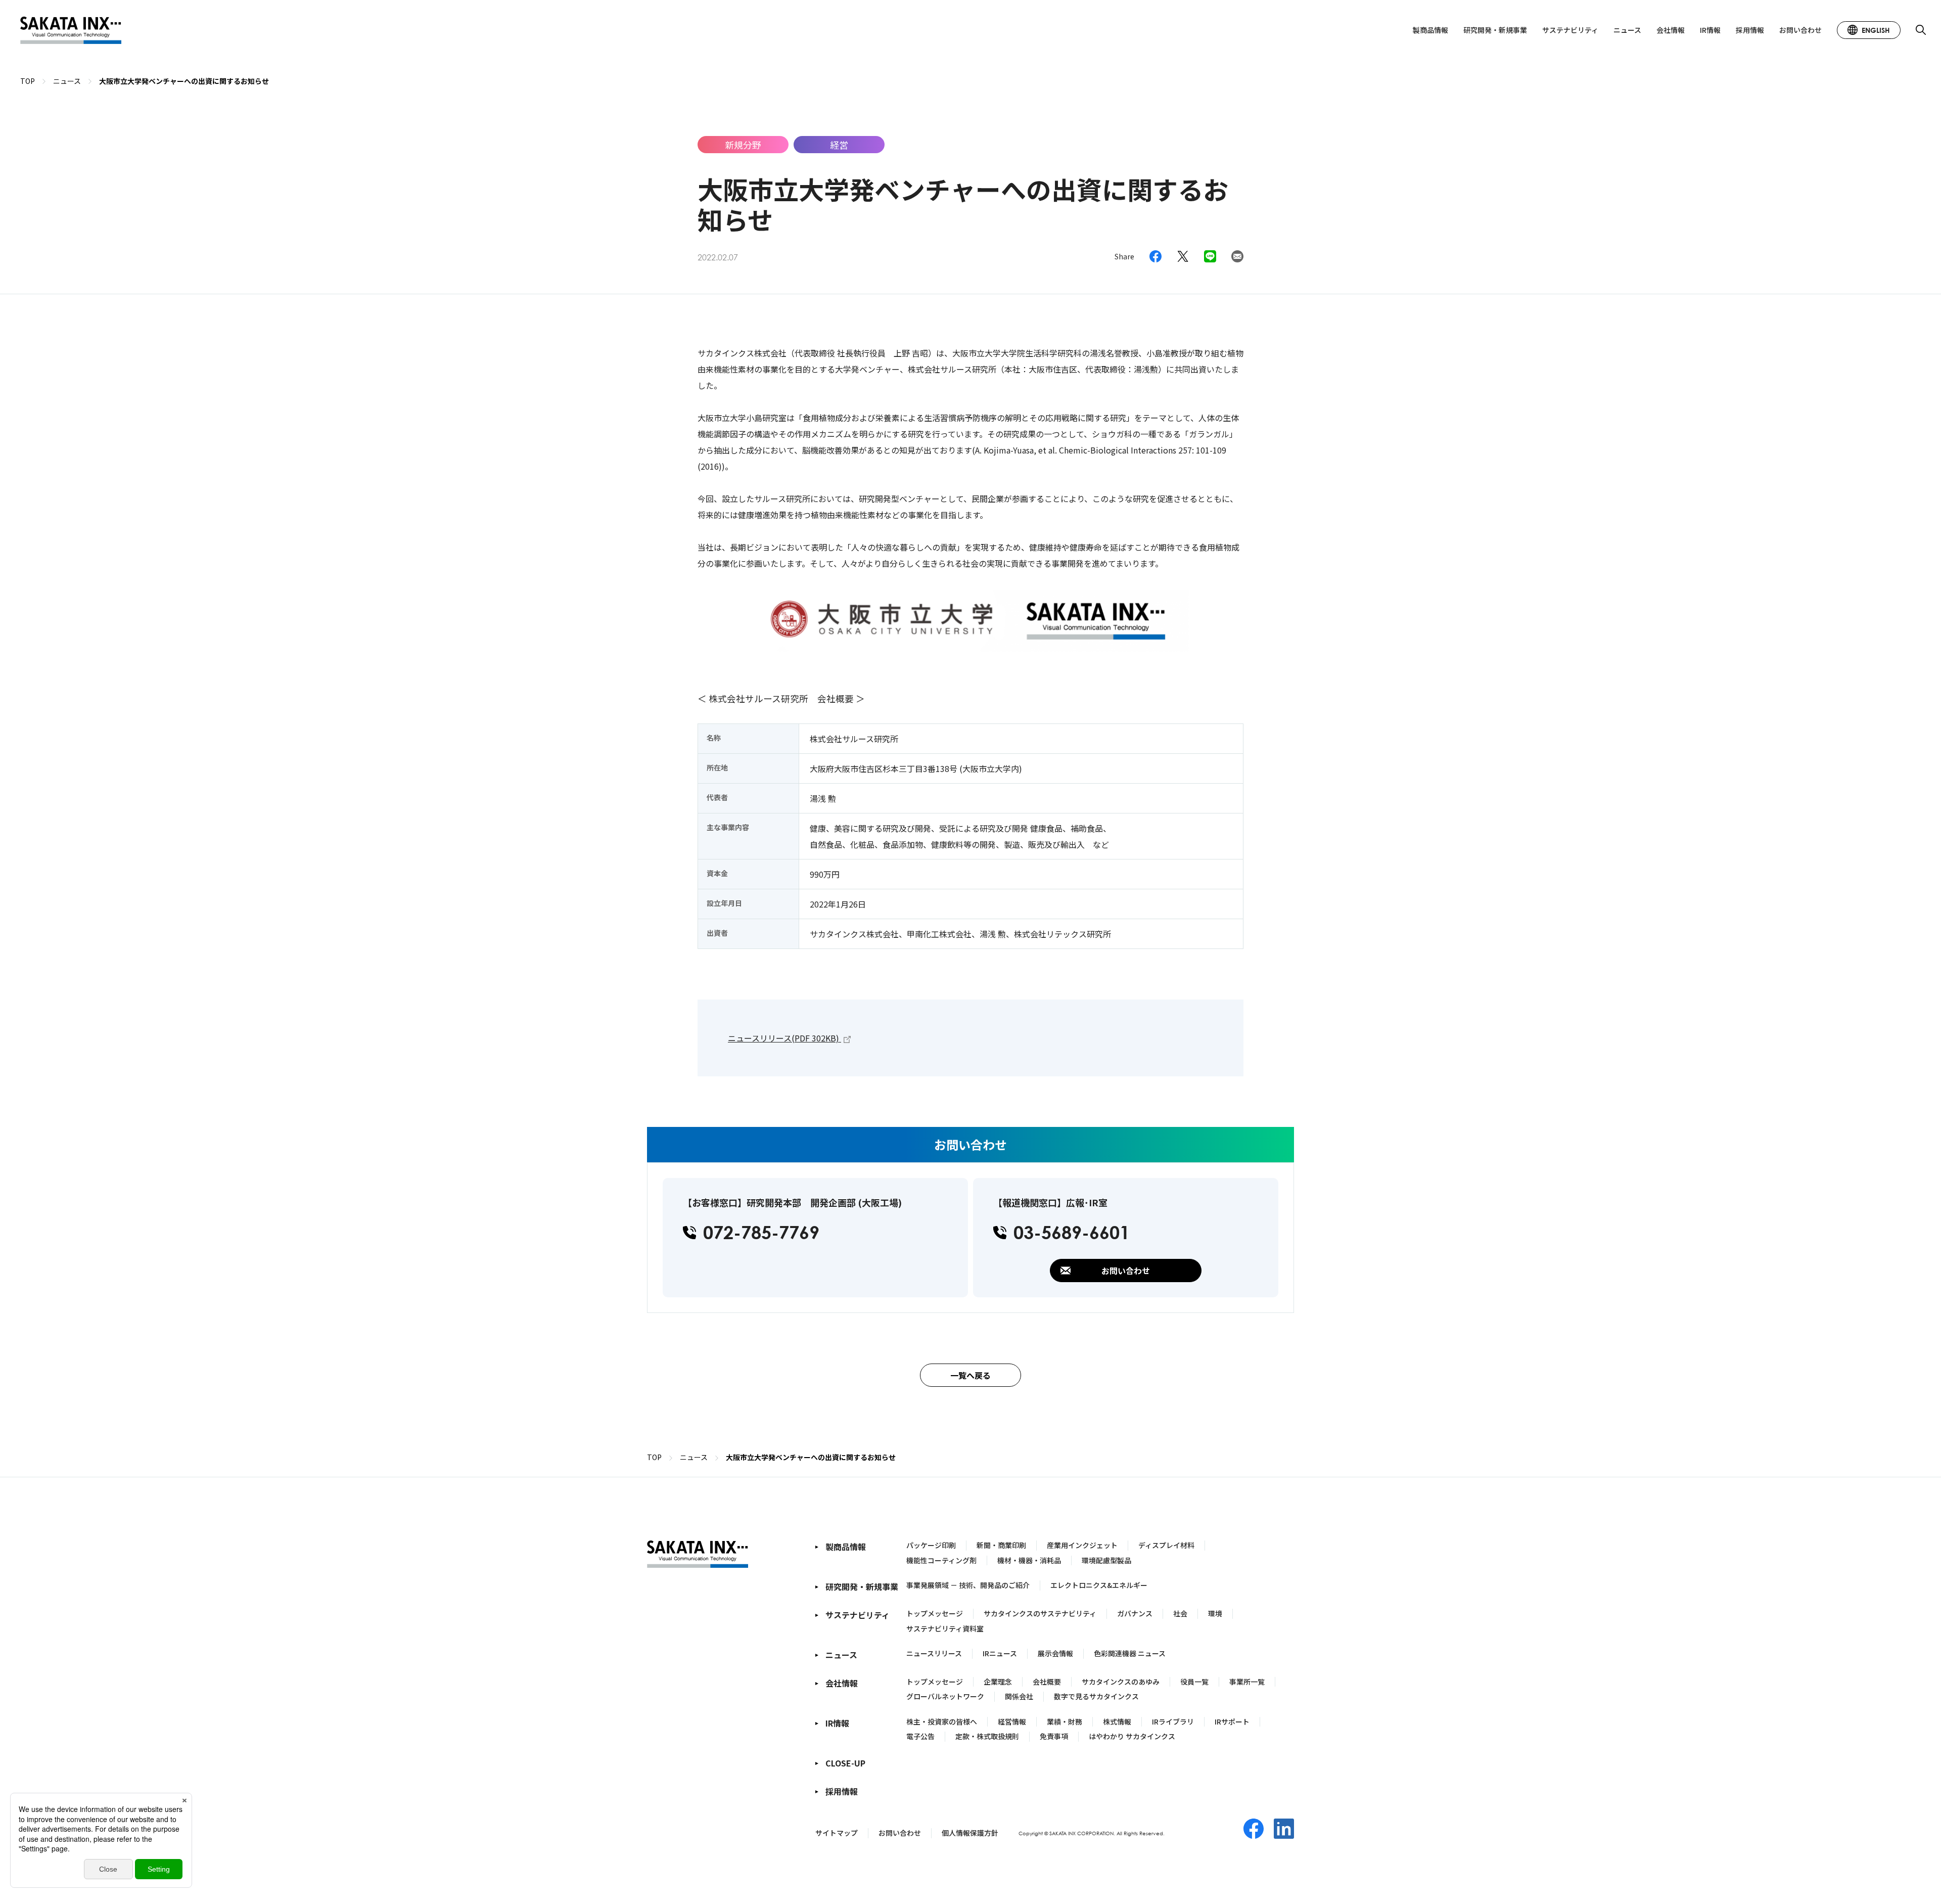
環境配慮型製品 (1106, 1560)
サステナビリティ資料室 (945, 1628)
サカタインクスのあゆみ (1121, 1682)
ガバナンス (1135, 1613)
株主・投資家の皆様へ (942, 1721)
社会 (1180, 1613)
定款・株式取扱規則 (987, 1736)
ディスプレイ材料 (1166, 1545)
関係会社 (1019, 1696)
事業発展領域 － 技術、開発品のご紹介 (968, 1585)
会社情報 (1671, 30)
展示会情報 (1055, 1653)
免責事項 (1054, 1736)
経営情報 (1012, 1721)
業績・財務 (1065, 1721)
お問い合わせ (1800, 30)
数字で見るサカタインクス (1096, 1696)
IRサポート (1232, 1721)
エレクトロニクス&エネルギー (1099, 1585)
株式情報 (1117, 1721)
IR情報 (1710, 30)
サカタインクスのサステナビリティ (1040, 1613)
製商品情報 (1430, 30)
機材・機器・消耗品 (1029, 1560)
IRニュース (1000, 1653)
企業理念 (998, 1682)
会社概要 (1047, 1682)
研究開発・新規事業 (1495, 30)
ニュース (1627, 30)
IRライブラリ (1173, 1721)
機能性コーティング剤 (941, 1560)
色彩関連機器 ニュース (1130, 1653)
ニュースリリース (934, 1653)
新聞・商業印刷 (1001, 1545)
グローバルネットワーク (945, 1696)
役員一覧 (1194, 1682)
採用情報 (1750, 30)
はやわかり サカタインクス (1132, 1736)
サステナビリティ (1570, 30)
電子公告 (920, 1736)
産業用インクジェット (1082, 1545)
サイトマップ (837, 1833)
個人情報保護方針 (970, 1833)
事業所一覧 (1247, 1682)
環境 (1215, 1613)
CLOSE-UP (845, 1763)
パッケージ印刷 (931, 1545)
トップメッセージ (935, 1613)
